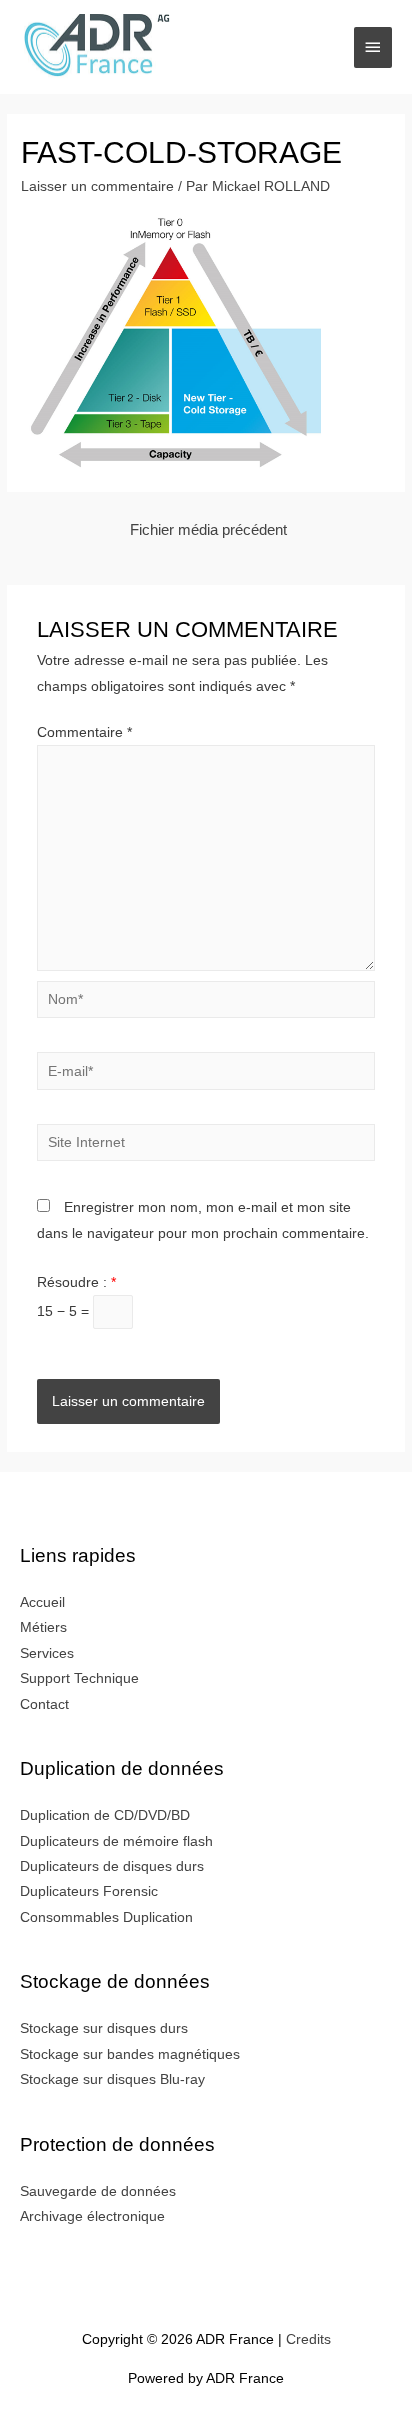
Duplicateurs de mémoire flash (116, 1841)
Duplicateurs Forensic (89, 1891)
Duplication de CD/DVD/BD (105, 1815)
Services (47, 1653)
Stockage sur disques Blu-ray (112, 2079)
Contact (44, 1704)
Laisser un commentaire (97, 186)
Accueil (42, 1602)
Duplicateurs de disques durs (112, 1866)
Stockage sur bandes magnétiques (130, 2054)
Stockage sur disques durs (104, 2028)
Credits (308, 2339)
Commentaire (84, 732)
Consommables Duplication (106, 1917)
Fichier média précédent (208, 530)
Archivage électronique (92, 2216)
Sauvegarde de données (98, 2191)
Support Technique (79, 1678)
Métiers (43, 1627)
